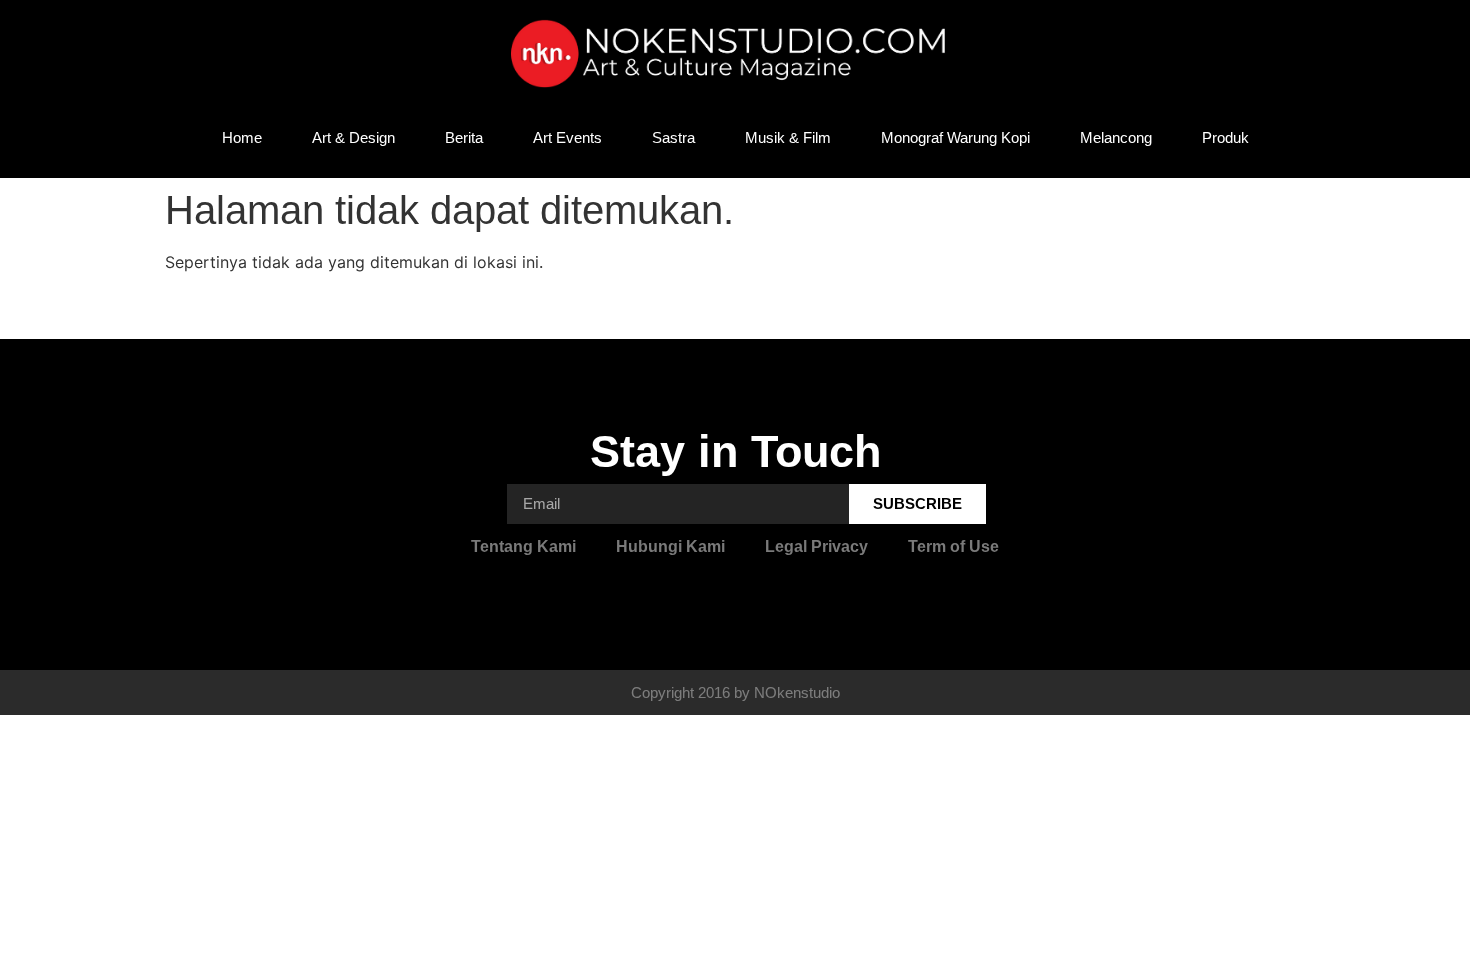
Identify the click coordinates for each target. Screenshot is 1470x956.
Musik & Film (788, 137)
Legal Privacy (816, 546)
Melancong (1116, 137)
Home (242, 137)
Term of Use (953, 546)
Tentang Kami (523, 546)
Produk (1225, 137)
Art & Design (353, 137)
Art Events (567, 137)
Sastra (673, 137)
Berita (464, 137)
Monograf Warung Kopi (955, 137)
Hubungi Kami (670, 546)
